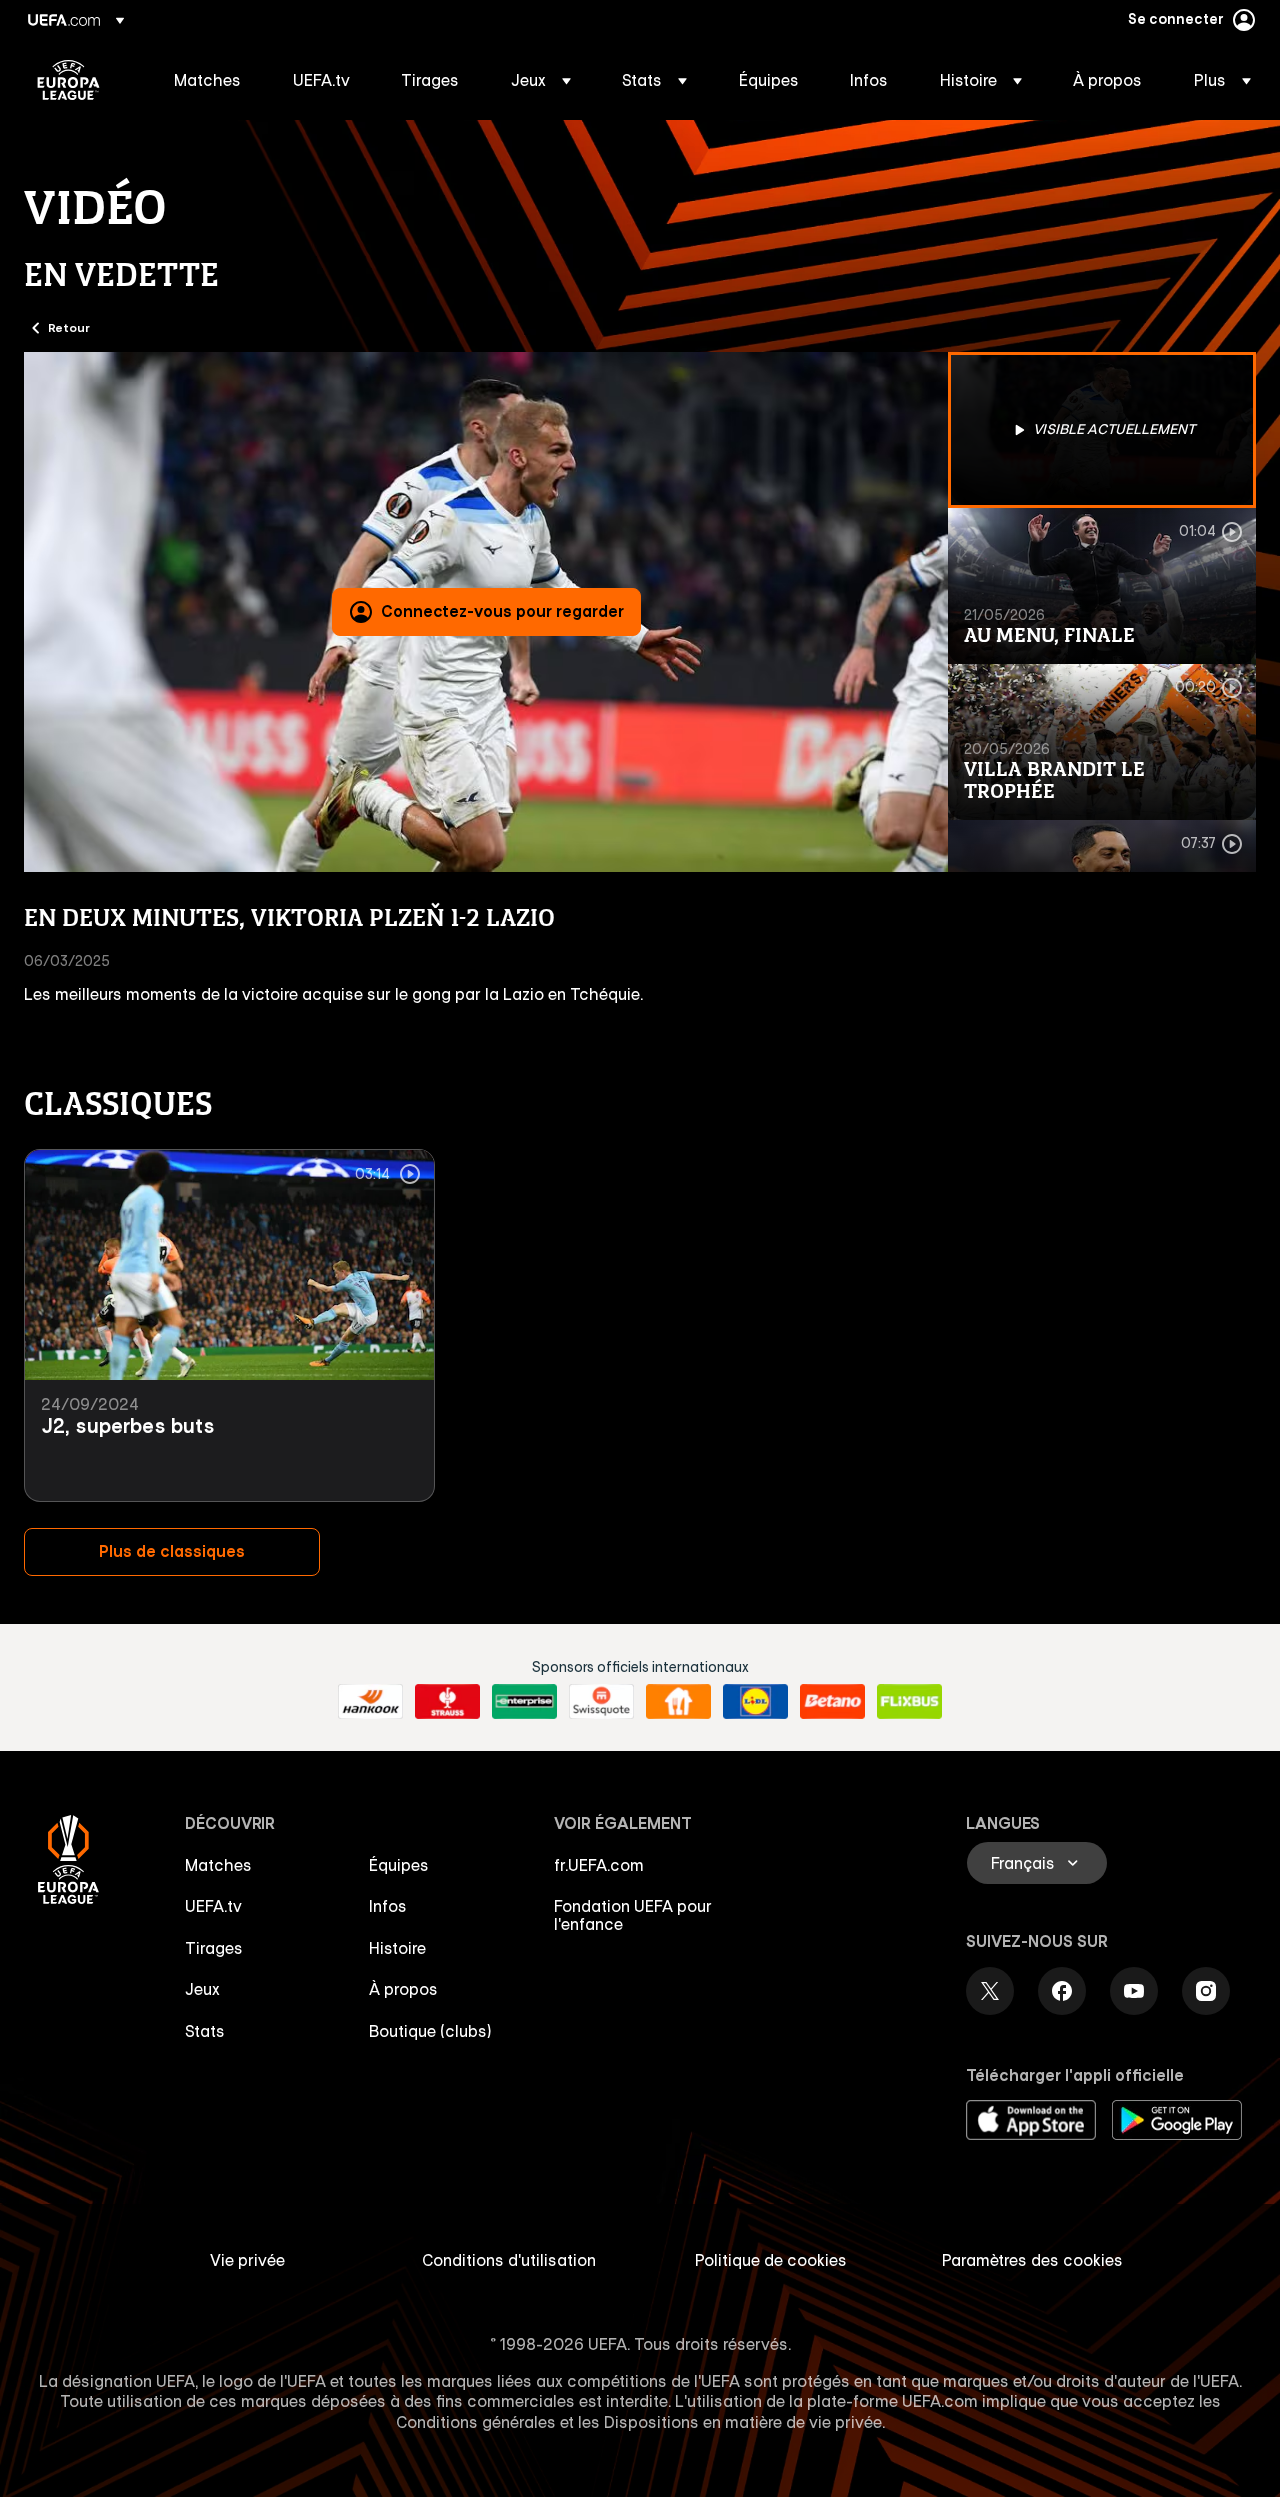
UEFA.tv (213, 1906)
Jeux (202, 1989)
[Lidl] (755, 1702)
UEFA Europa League (68, 80)
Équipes (399, 1865)
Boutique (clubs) (430, 2031)
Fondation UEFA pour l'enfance (633, 1915)
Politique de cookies (771, 2260)
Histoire (397, 1948)
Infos (388, 1906)
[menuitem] (208, 80)
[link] (207, 80)
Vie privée (247, 2260)
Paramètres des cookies (1032, 2260)
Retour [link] (69, 327)
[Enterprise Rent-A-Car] (524, 1702)
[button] (541, 80)
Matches (218, 1865)
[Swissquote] (601, 1702)
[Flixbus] (909, 1702)
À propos (403, 1989)
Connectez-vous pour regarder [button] (502, 611)
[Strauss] (447, 1702)
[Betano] (832, 1702)
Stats (205, 2031)
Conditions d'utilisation (509, 2260)
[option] (1102, 430)
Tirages (214, 1948)
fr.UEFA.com (599, 1865)
